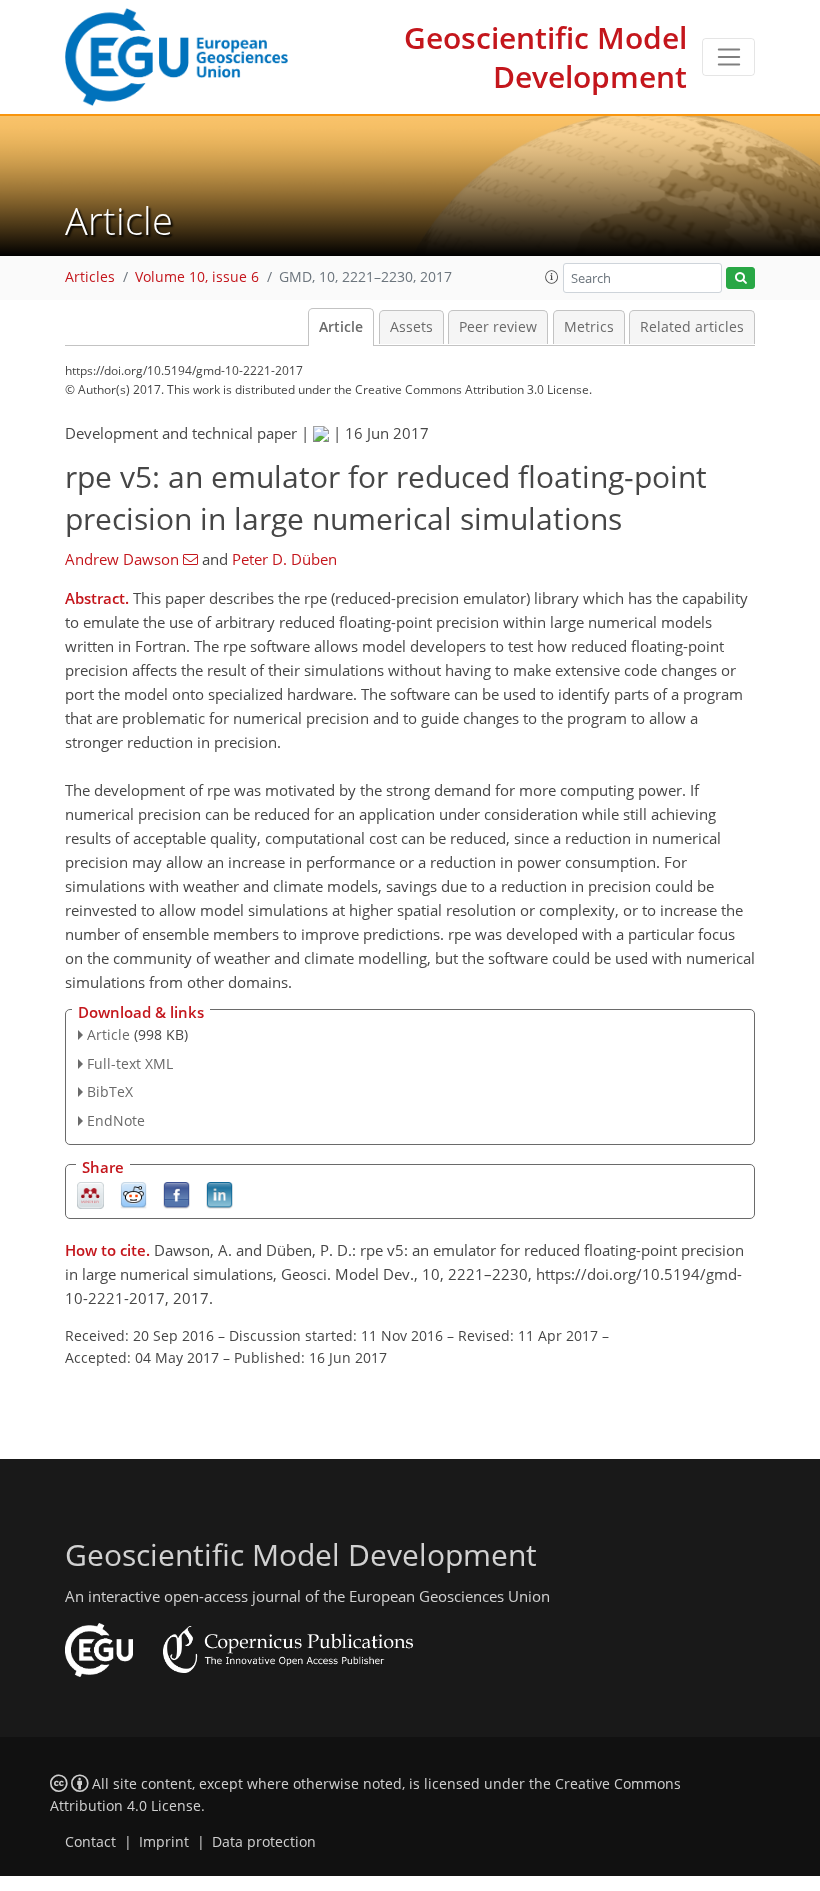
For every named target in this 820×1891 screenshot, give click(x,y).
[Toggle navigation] (728, 57)
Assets (411, 327)
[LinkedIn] (219, 1194)
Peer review (498, 327)
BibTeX (110, 1091)
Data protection (264, 1842)
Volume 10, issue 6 (197, 277)
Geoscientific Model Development (545, 57)
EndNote (116, 1120)
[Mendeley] (90, 1194)
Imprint (164, 1842)
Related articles (692, 327)
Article (341, 327)
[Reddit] (133, 1194)
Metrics (589, 327)
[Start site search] (740, 278)
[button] (552, 277)
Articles (90, 277)
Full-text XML (130, 1063)
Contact (90, 1842)
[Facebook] (176, 1194)
